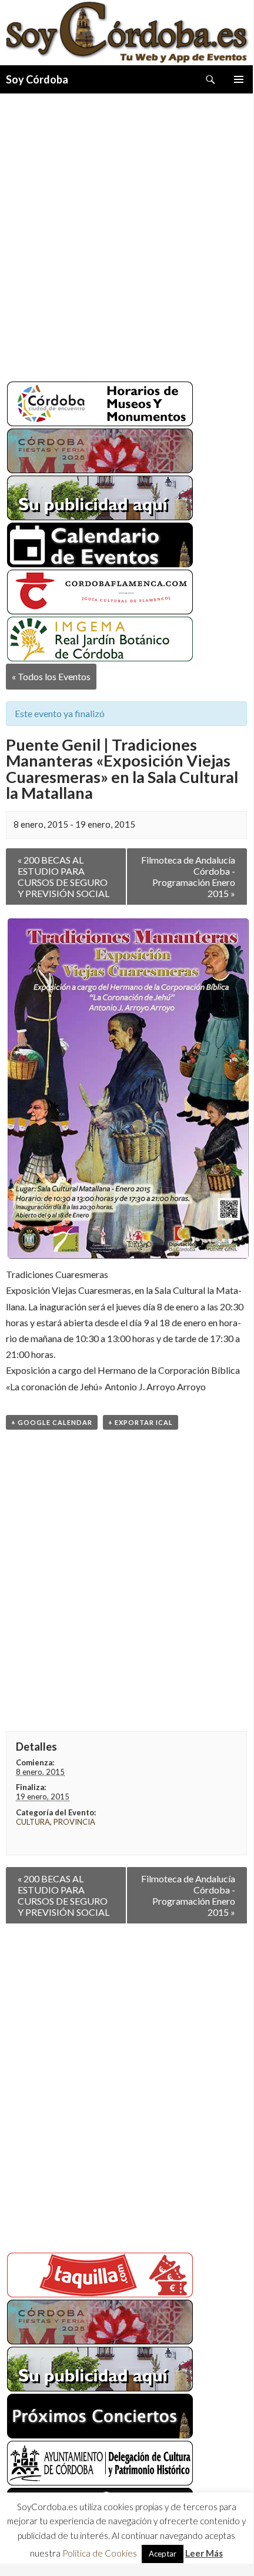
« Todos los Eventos (51, 676)
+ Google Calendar (52, 1422)
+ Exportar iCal (141, 1422)
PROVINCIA (74, 1822)
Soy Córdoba (37, 79)
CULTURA (33, 1822)
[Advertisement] (126, 233)
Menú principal (239, 79)
